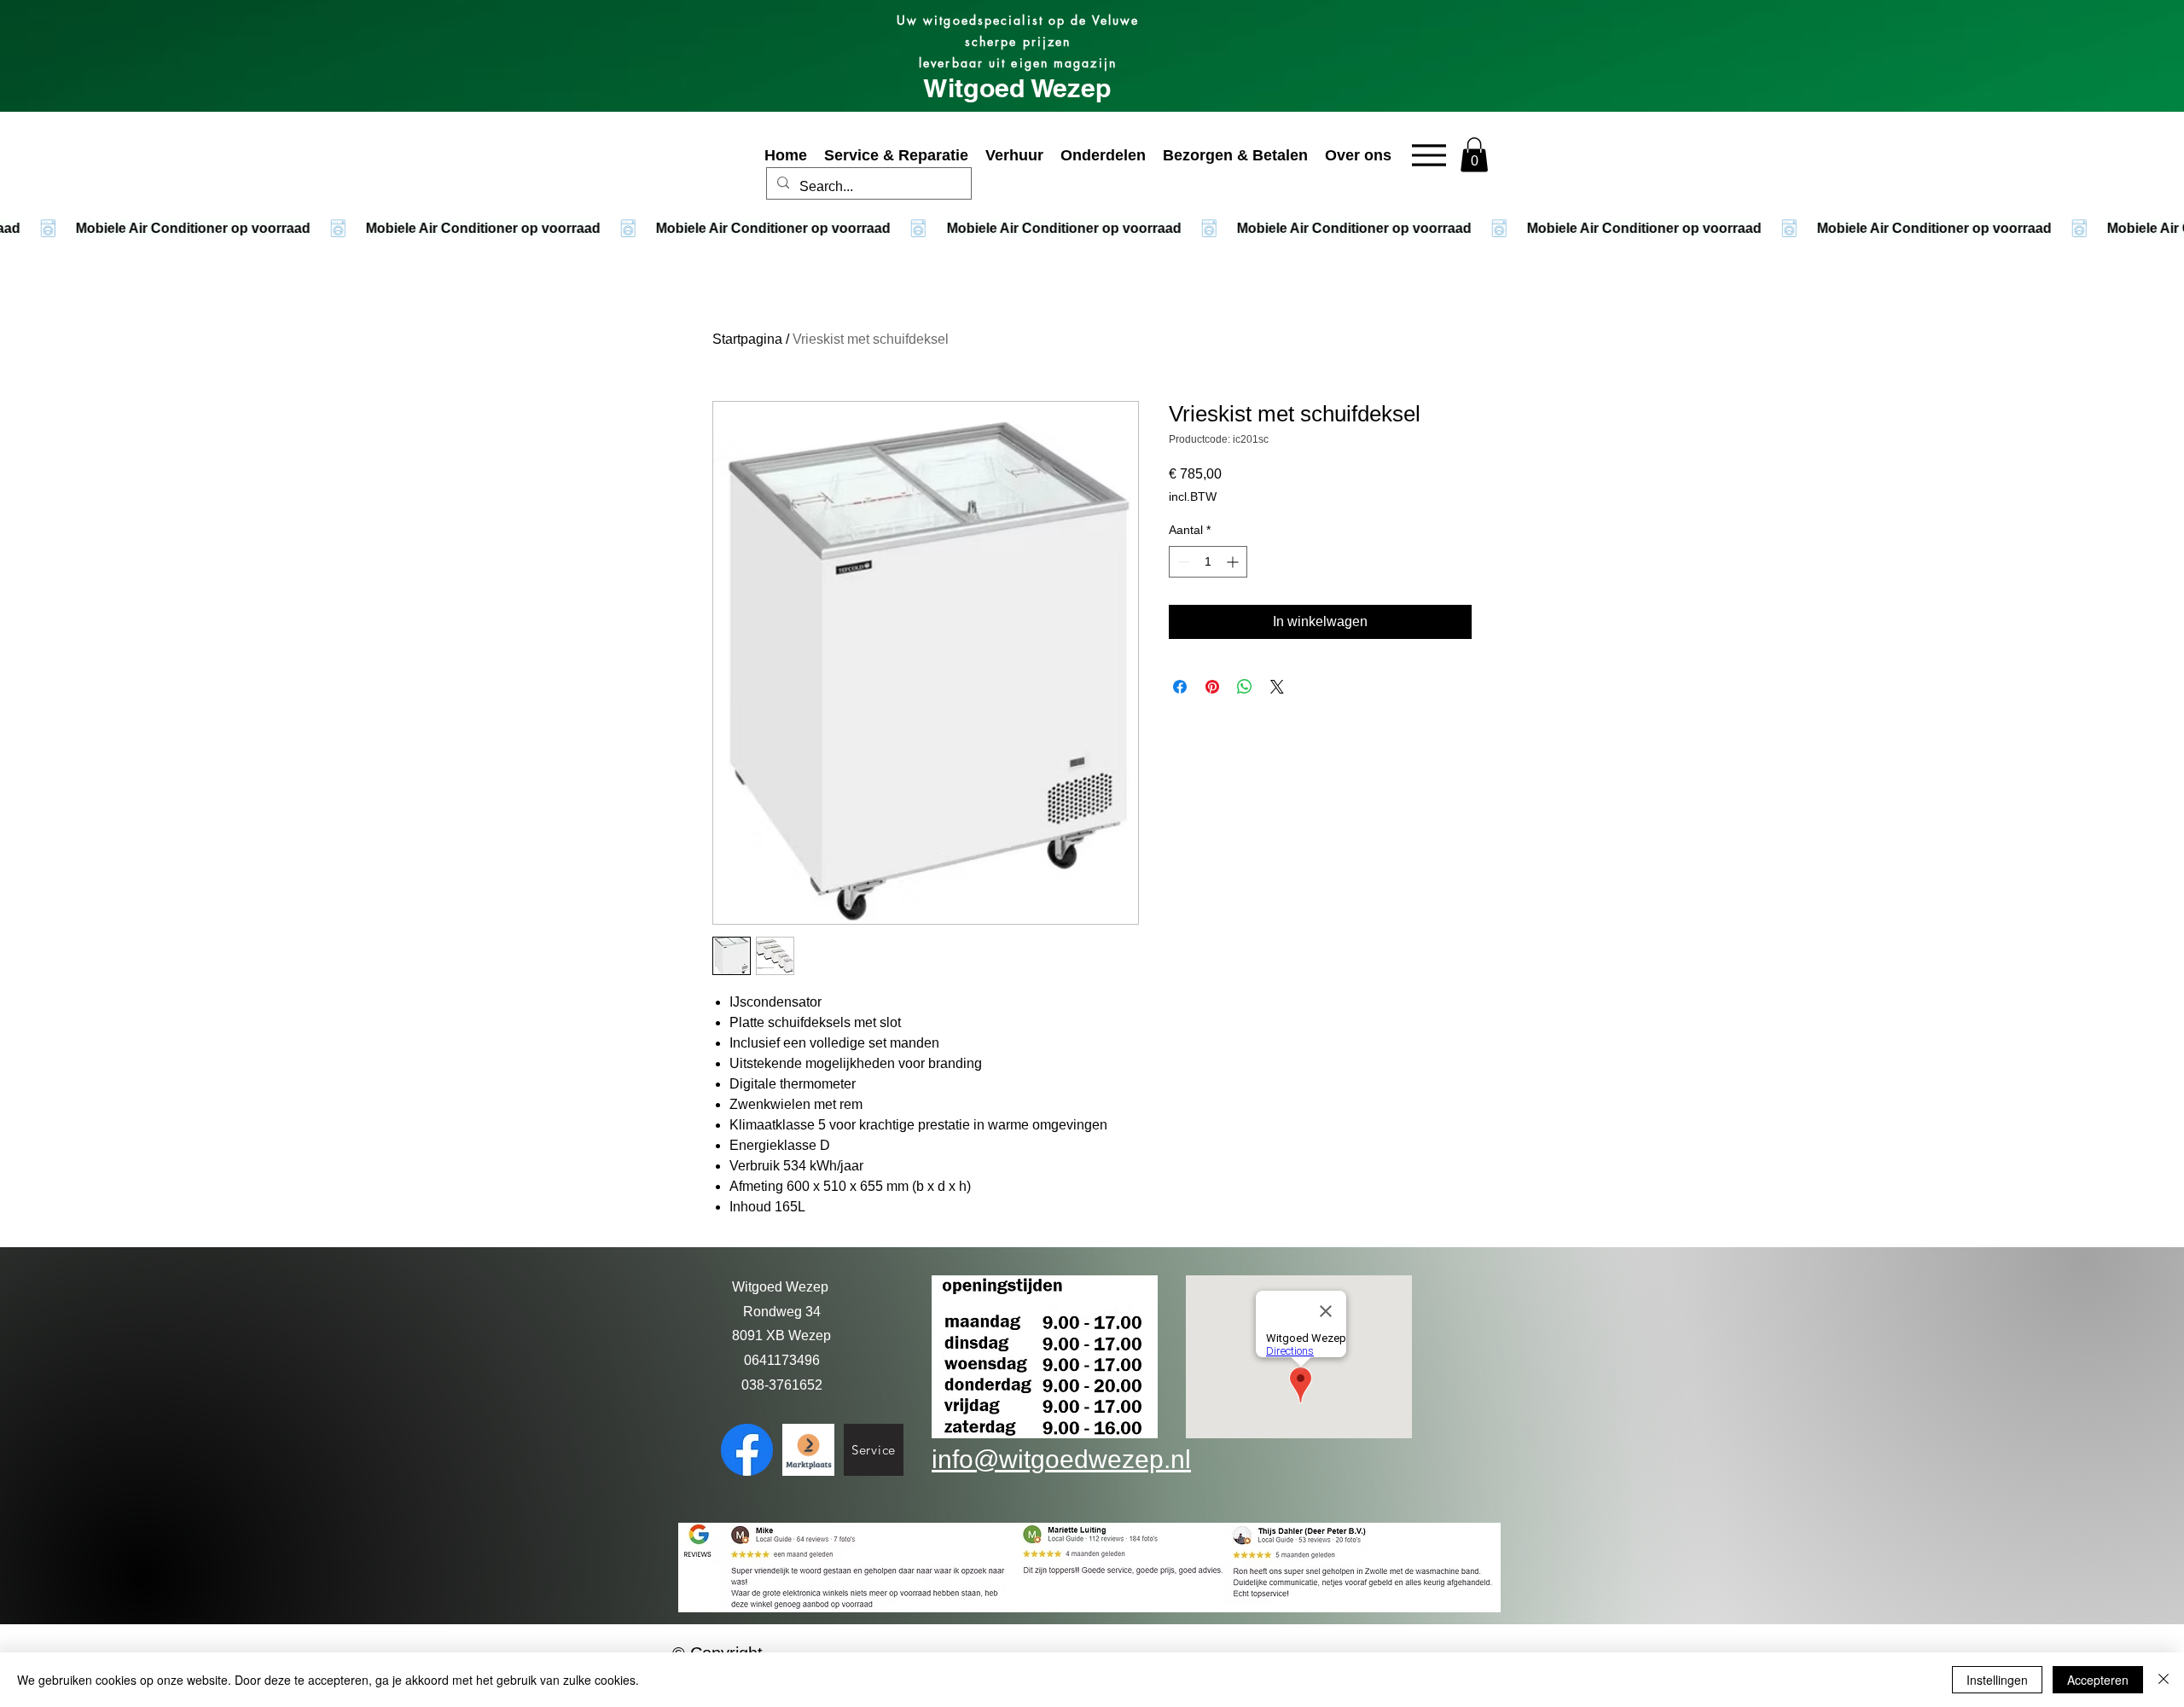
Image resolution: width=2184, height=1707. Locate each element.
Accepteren (2098, 1680)
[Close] (2164, 1680)
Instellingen (1997, 1680)
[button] (1474, 155)
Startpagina (747, 339)
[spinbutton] (1208, 562)
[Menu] (1429, 155)
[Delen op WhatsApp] (1245, 687)
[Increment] (1234, 562)
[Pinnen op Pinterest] (1212, 687)
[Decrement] (1182, 562)
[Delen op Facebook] (1180, 687)
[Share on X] (1277, 687)
